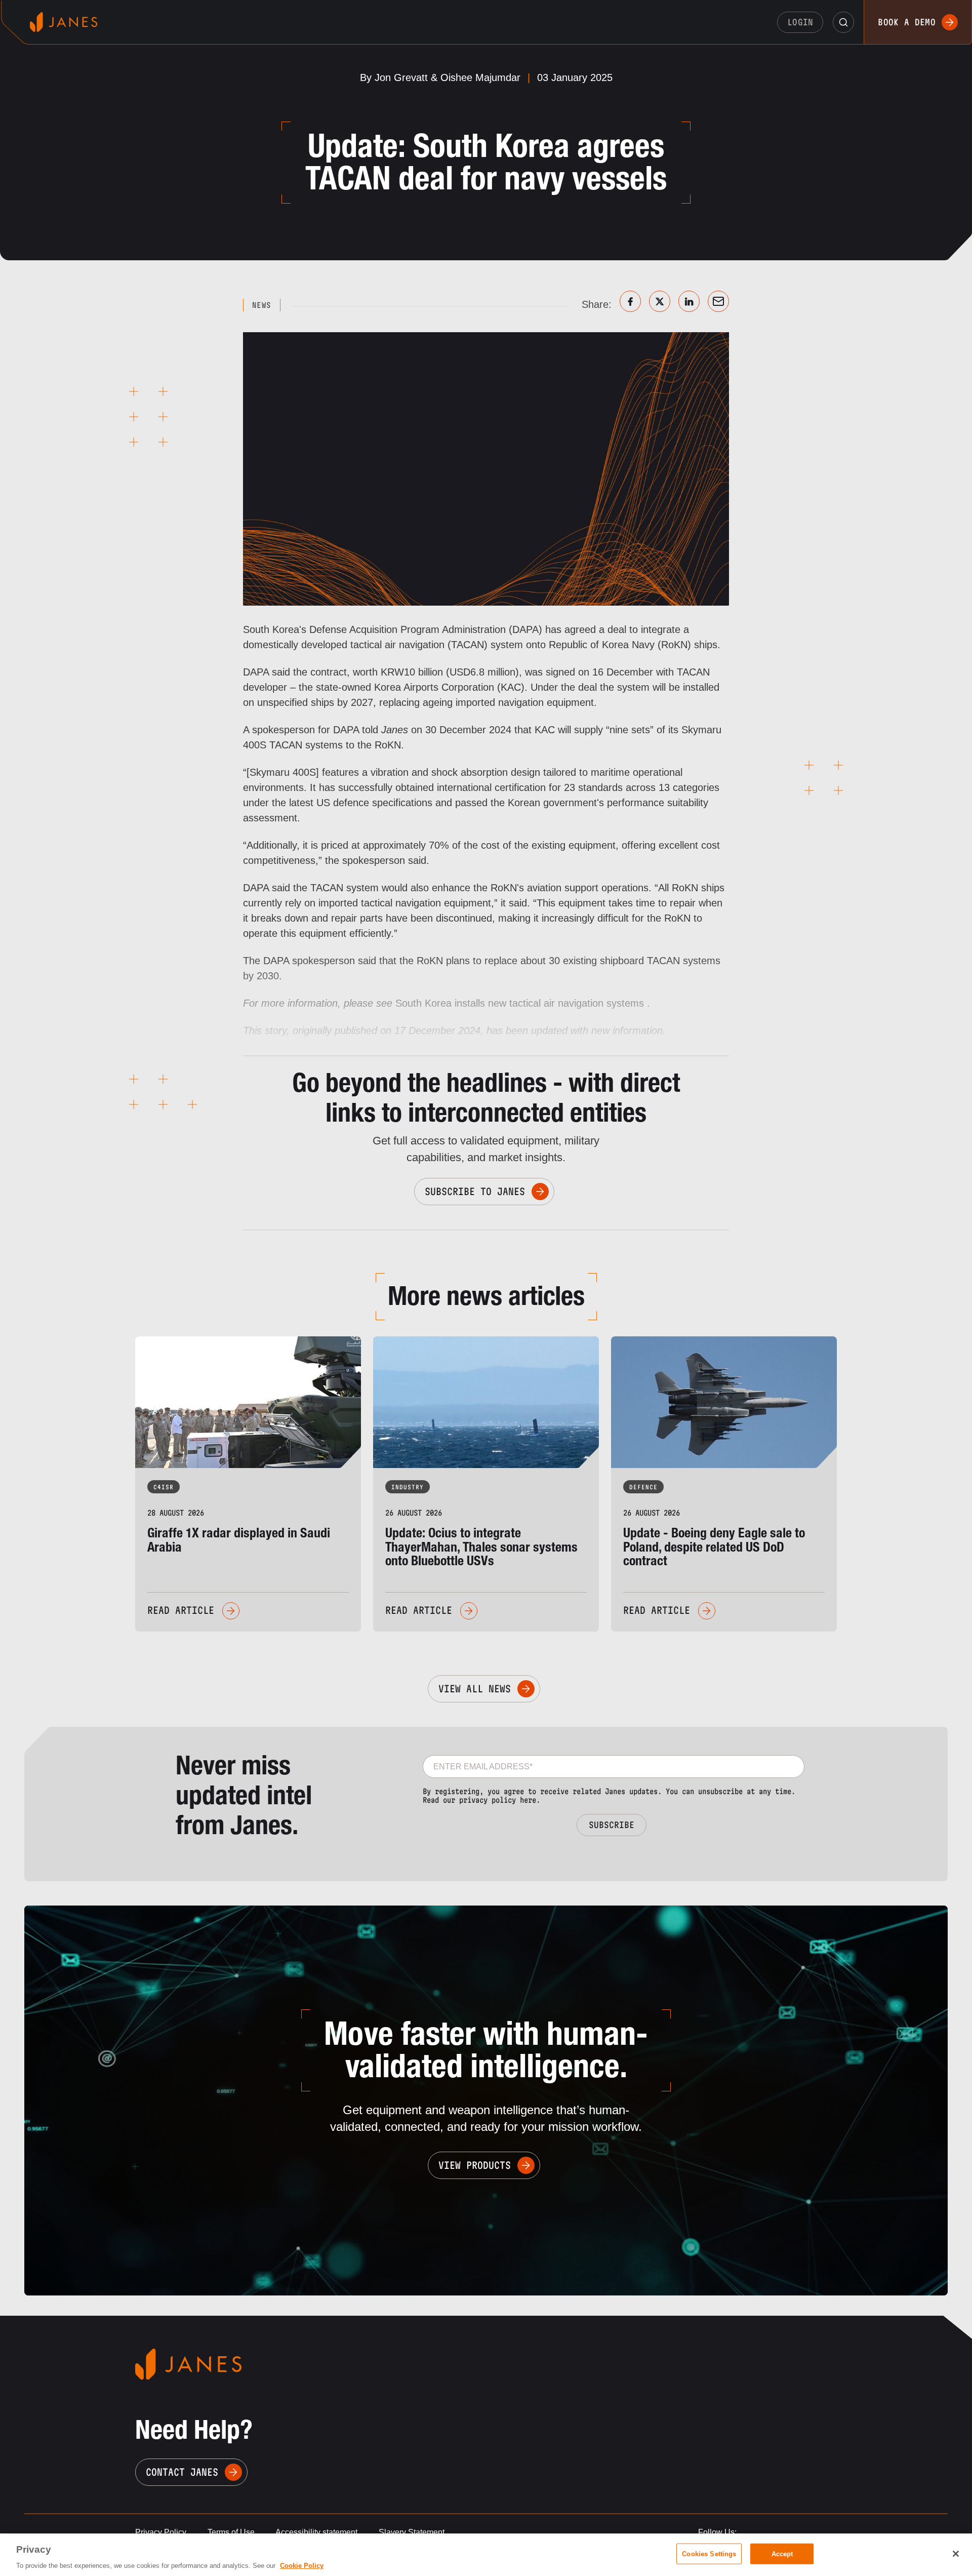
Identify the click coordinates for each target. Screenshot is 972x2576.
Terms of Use (231, 2532)
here (528, 1800)
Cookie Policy (302, 2566)
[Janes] (64, 22)
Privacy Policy (161, 2532)
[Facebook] (630, 301)
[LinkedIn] (689, 301)
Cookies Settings (709, 2553)
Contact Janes (182, 2472)
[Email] (718, 301)
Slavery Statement (412, 2532)
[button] (843, 22)
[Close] (956, 2554)
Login (800, 22)
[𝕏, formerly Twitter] (660, 301)
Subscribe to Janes (475, 1192)
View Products (475, 2165)
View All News (475, 1689)
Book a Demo (907, 22)
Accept (782, 2553)
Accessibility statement (316, 2532)
